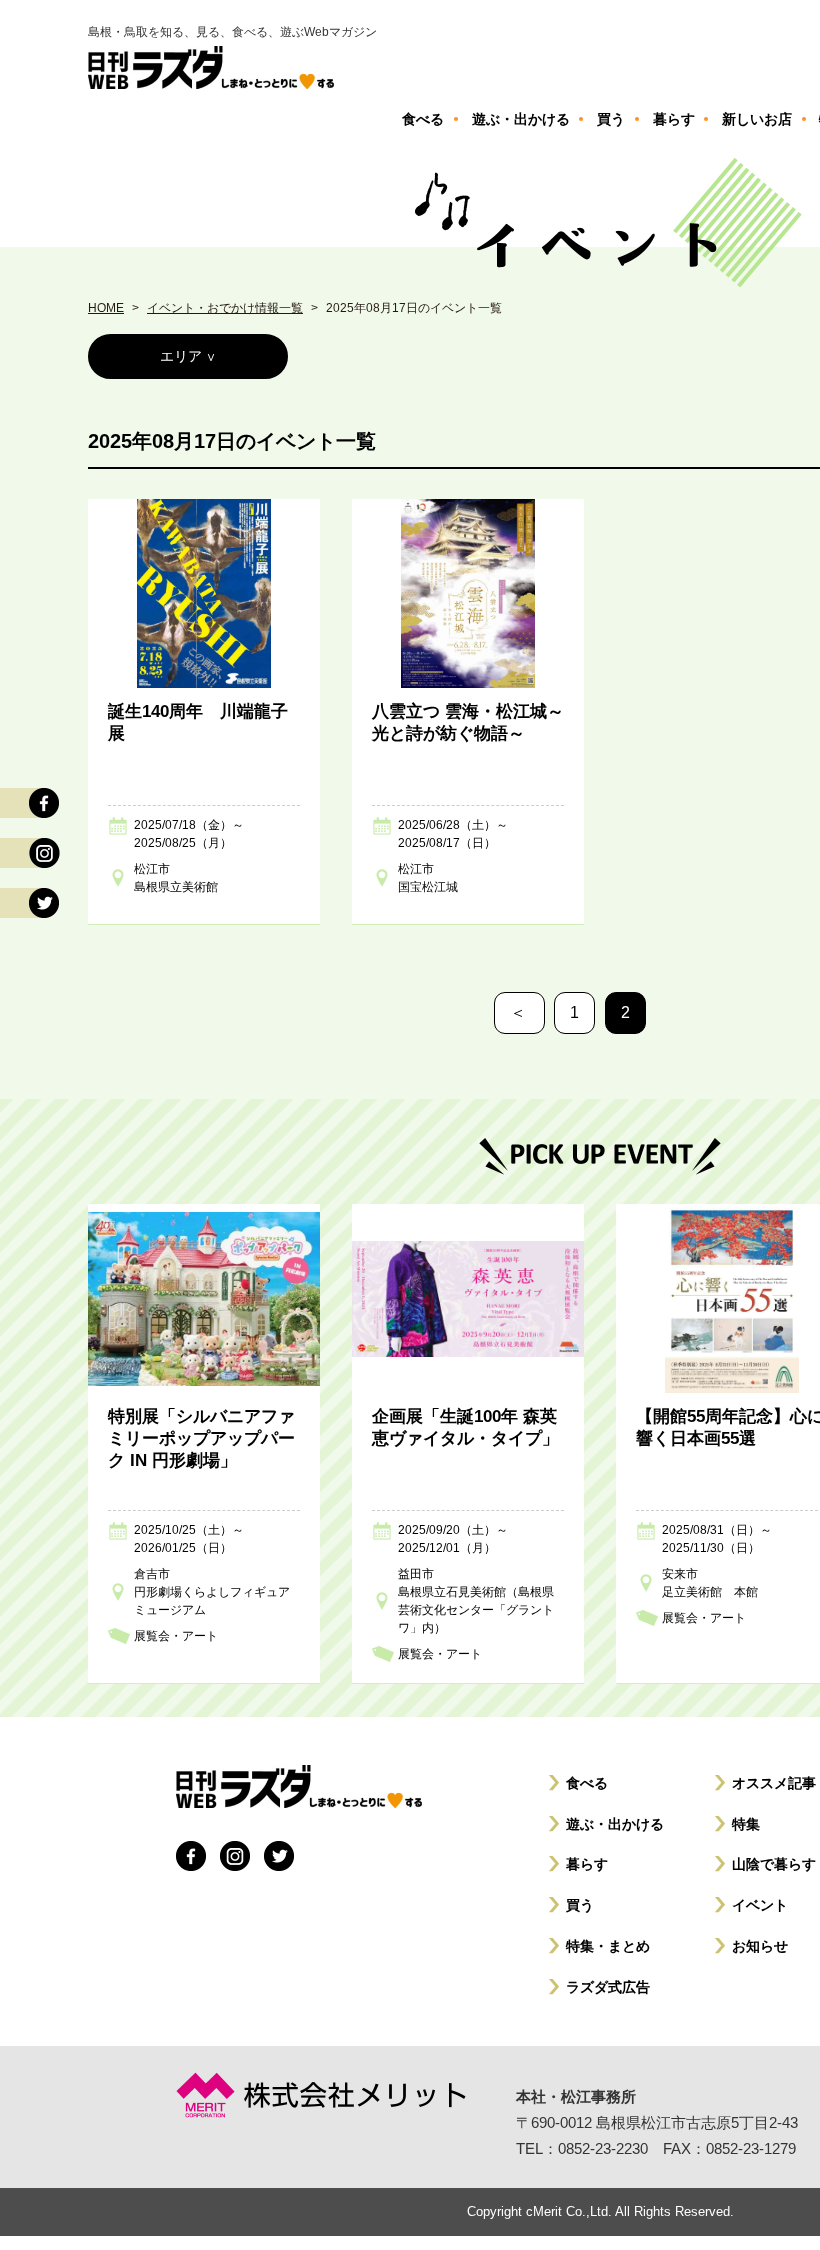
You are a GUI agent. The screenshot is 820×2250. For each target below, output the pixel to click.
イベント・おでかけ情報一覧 (225, 308)
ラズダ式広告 (608, 1987)
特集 (746, 1824)
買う (580, 1905)
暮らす (587, 1864)
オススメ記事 (774, 1783)
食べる (587, 1783)
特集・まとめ (608, 1946)
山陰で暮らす (774, 1864)
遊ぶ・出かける (615, 1824)
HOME (106, 308)
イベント (760, 1905)
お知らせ (760, 1946)
